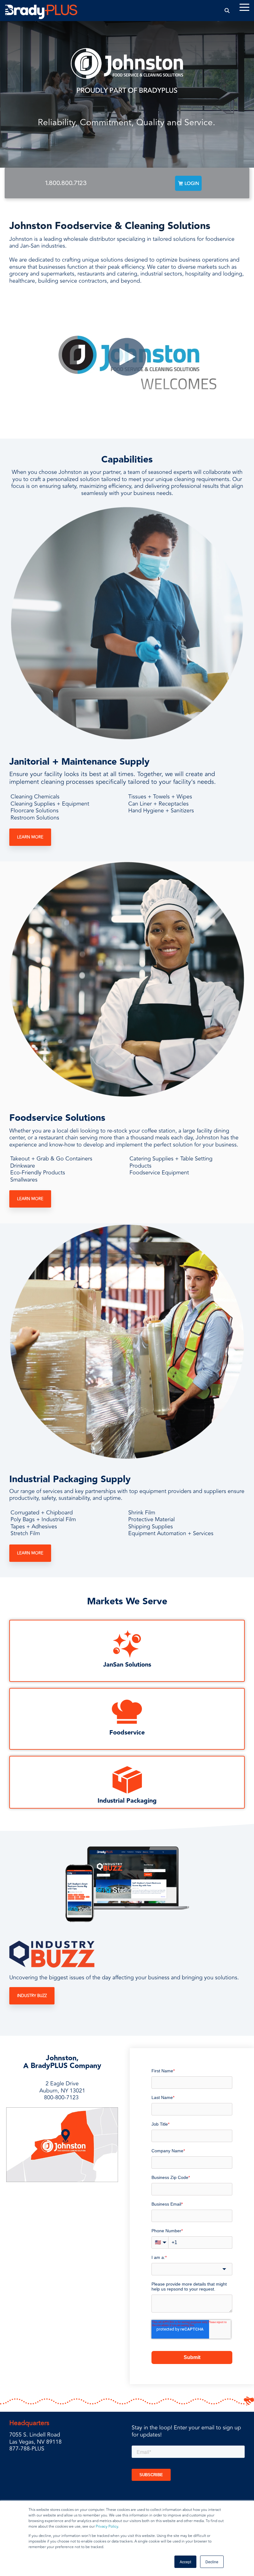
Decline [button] (212, 2562)
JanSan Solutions (127, 1665)
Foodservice (127, 1733)
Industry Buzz (32, 1996)
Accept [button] (185, 2562)
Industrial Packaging (127, 1801)
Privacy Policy (107, 2527)
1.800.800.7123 (66, 183)
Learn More (30, 837)
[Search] (227, 10)
